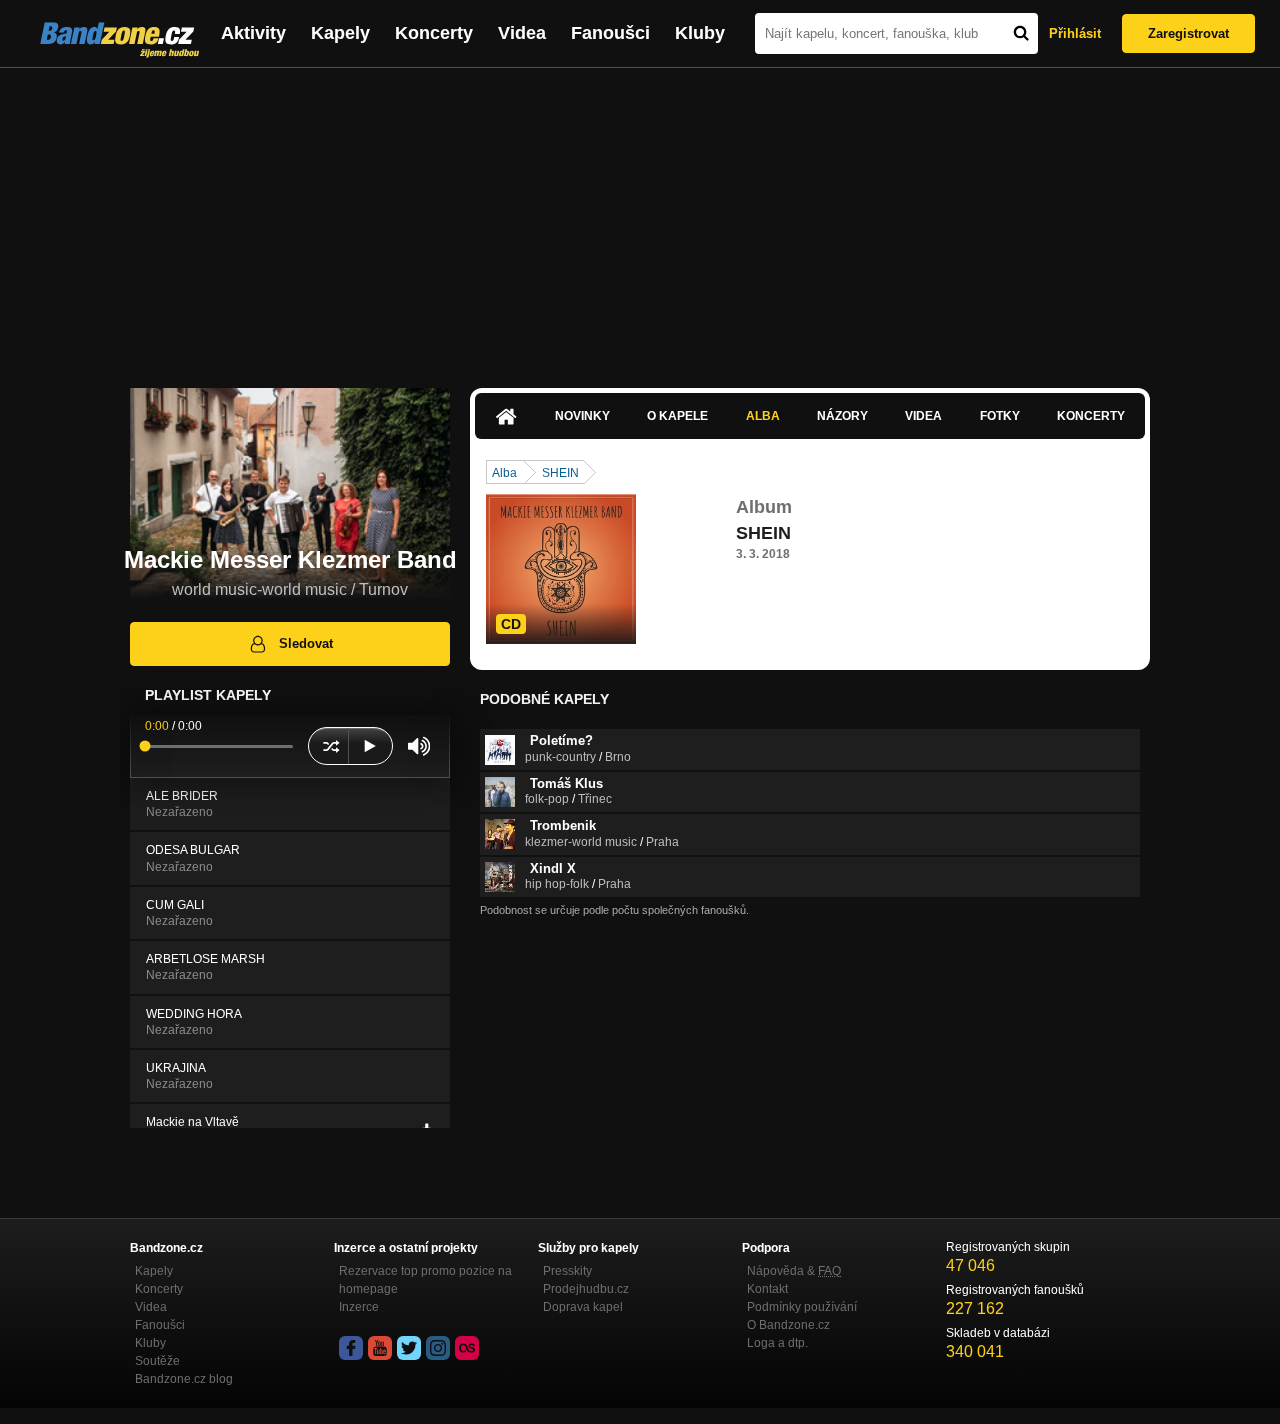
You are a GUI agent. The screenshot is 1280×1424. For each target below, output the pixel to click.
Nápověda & (794, 1271)
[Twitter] (409, 1348)
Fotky (1000, 416)
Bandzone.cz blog (184, 1379)
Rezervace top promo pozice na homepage (425, 1280)
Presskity (567, 1271)
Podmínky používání (802, 1307)
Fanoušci (610, 33)
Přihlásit (1075, 33)
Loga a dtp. (777, 1343)
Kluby (700, 33)
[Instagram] (438, 1348)
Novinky (582, 416)
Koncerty (434, 33)
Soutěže (157, 1361)
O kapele (677, 416)
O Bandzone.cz (788, 1325)
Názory (842, 416)
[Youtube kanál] (380, 1348)
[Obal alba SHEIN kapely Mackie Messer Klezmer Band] (561, 569)
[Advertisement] (640, 218)
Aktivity (253, 33)
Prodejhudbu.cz (586, 1289)
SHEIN (560, 473)
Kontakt (767, 1289)
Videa (522, 33)
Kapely (340, 33)
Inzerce (359, 1307)
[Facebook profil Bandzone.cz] (351, 1348)
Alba (763, 416)
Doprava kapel (583, 1307)
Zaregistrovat (1188, 33)
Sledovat (306, 643)
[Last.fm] (467, 1348)
